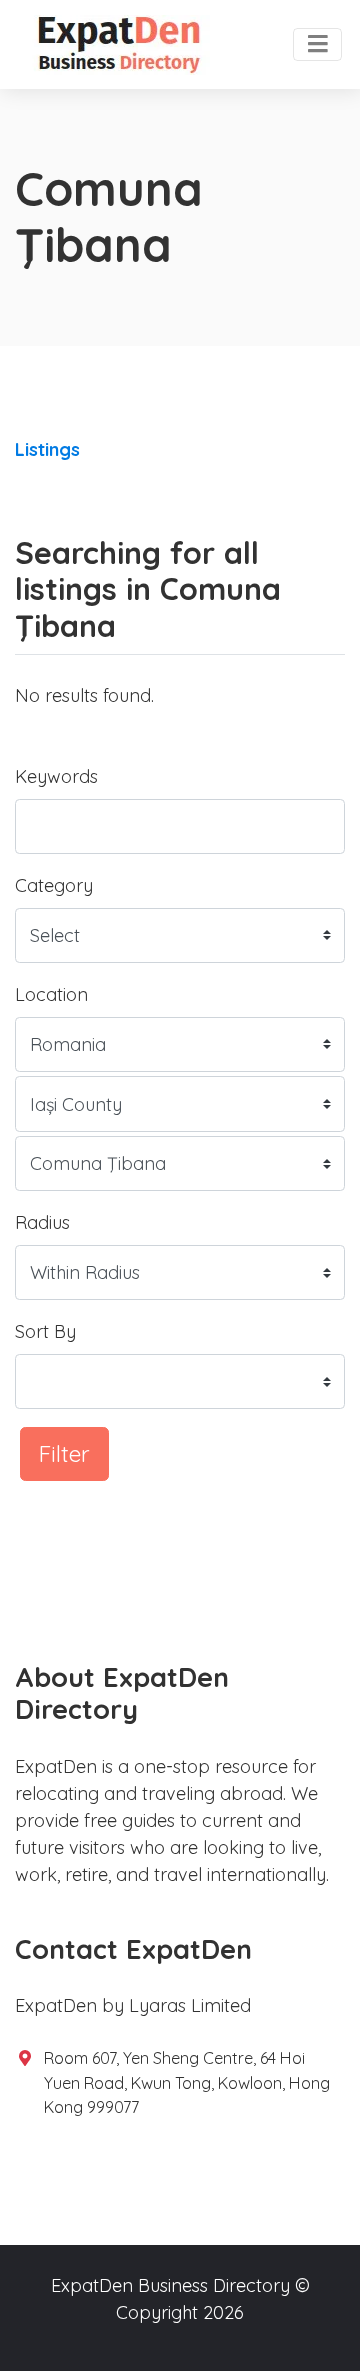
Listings (47, 449)
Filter (64, 1453)
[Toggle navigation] (317, 45)
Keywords (56, 776)
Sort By (45, 1331)
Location (51, 994)
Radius (42, 1222)
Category (54, 885)
